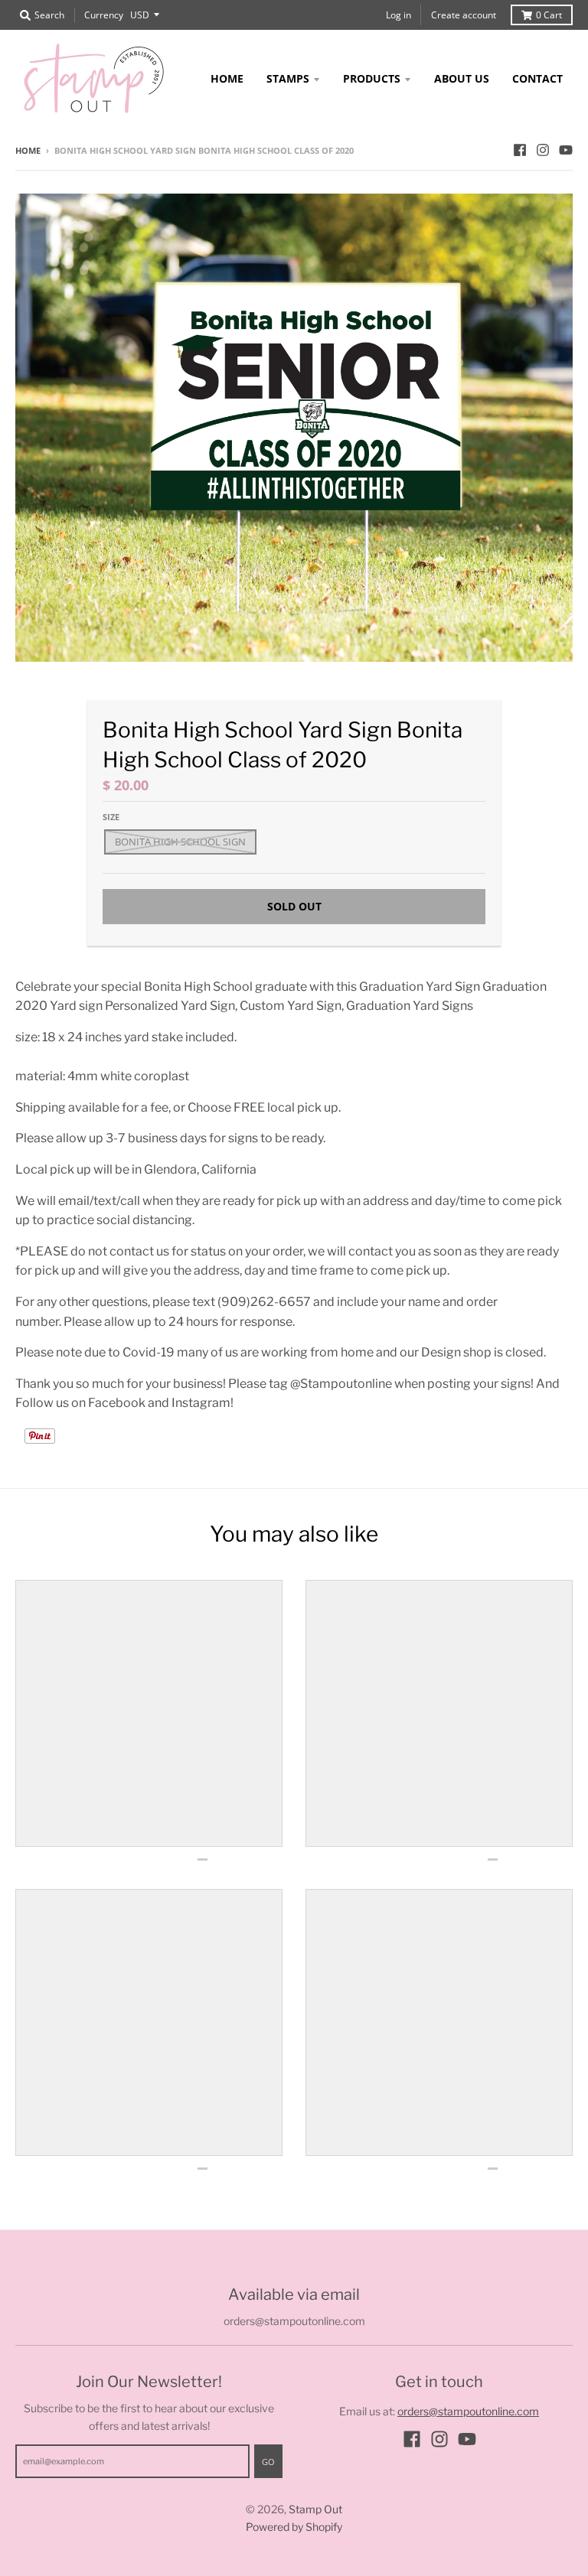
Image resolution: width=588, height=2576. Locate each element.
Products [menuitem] (372, 78)
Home (28, 150)
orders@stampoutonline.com (468, 2411)
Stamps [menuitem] (288, 78)
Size (111, 817)
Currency (104, 15)
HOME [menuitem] (227, 78)
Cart (549, 15)
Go (268, 2462)
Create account (464, 15)
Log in (399, 15)
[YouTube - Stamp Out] (566, 150)
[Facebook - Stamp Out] (520, 150)
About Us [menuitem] (462, 78)
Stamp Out (315, 2509)
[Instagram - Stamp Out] (543, 150)
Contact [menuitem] (537, 78)
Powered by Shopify (294, 2527)
